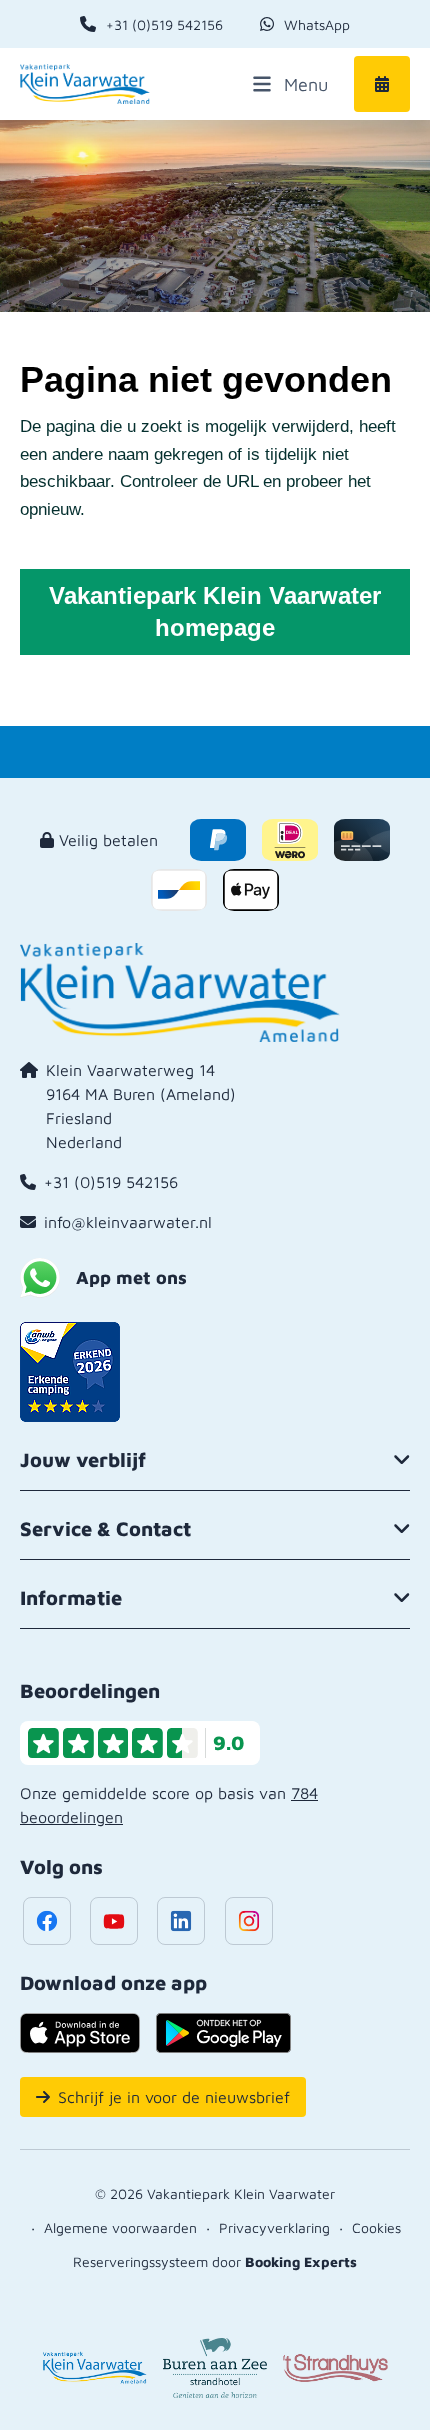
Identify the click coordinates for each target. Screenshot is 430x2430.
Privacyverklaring (274, 2227)
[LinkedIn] (181, 1921)
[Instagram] (249, 1921)
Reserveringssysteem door (215, 2261)
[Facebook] (47, 1921)
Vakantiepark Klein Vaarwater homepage (215, 611)
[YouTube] (114, 1921)
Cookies (376, 2227)
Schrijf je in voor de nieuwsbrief (174, 2097)
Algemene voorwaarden (120, 2227)
